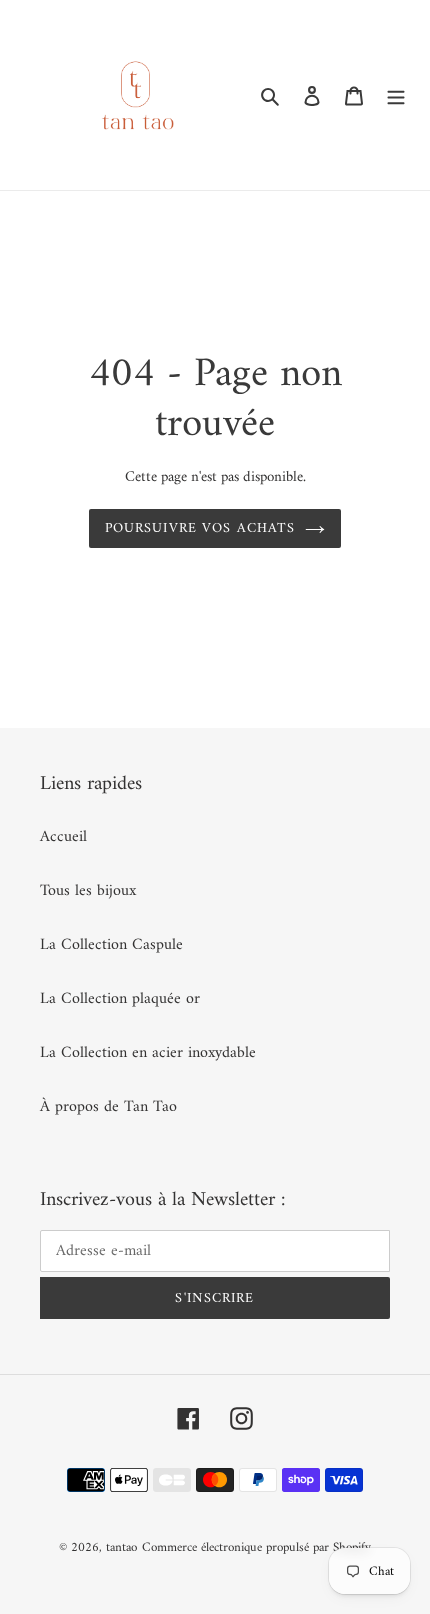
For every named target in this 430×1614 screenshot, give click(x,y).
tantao (121, 1547)
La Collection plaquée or (120, 999)
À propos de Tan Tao (108, 1107)
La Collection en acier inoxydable (148, 1053)
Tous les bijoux (88, 891)
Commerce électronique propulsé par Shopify (256, 1547)
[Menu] (396, 95)
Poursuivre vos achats (200, 528)
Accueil (63, 837)
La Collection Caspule (111, 945)
